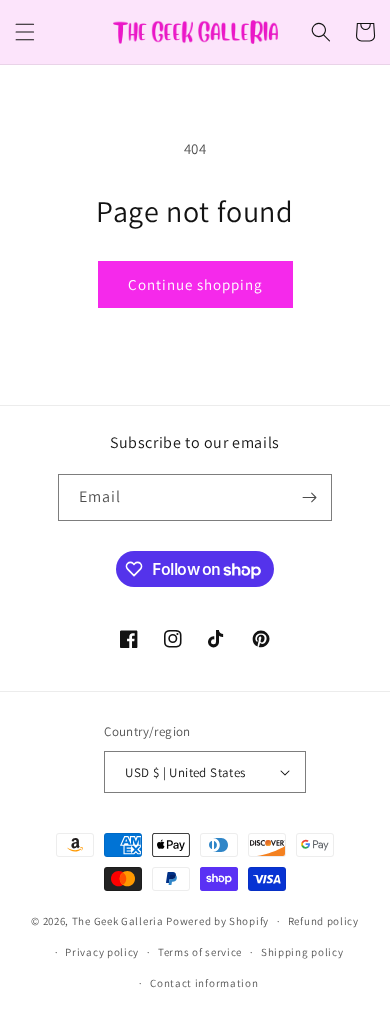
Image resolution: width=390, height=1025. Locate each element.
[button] (25, 32)
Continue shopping (195, 284)
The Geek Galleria (118, 921)
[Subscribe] (309, 497)
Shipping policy (302, 952)
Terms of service (200, 952)
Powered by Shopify (217, 921)
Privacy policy (102, 952)
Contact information (204, 983)
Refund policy (323, 921)
